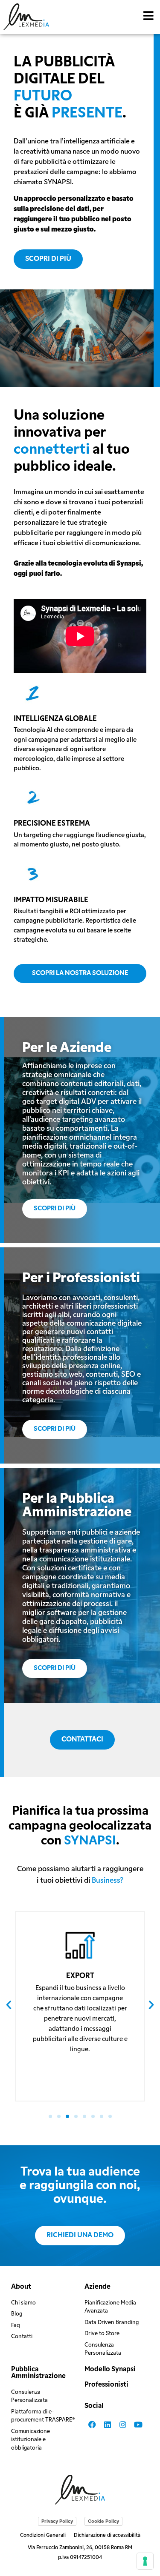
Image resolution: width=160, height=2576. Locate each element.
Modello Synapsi (110, 2370)
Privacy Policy (57, 2521)
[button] (149, 16)
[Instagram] (123, 2424)
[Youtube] (138, 2424)
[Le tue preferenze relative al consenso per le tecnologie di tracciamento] (145, 2561)
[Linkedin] (108, 2424)
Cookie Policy (103, 2521)
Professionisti (106, 2385)
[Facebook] (92, 2424)
